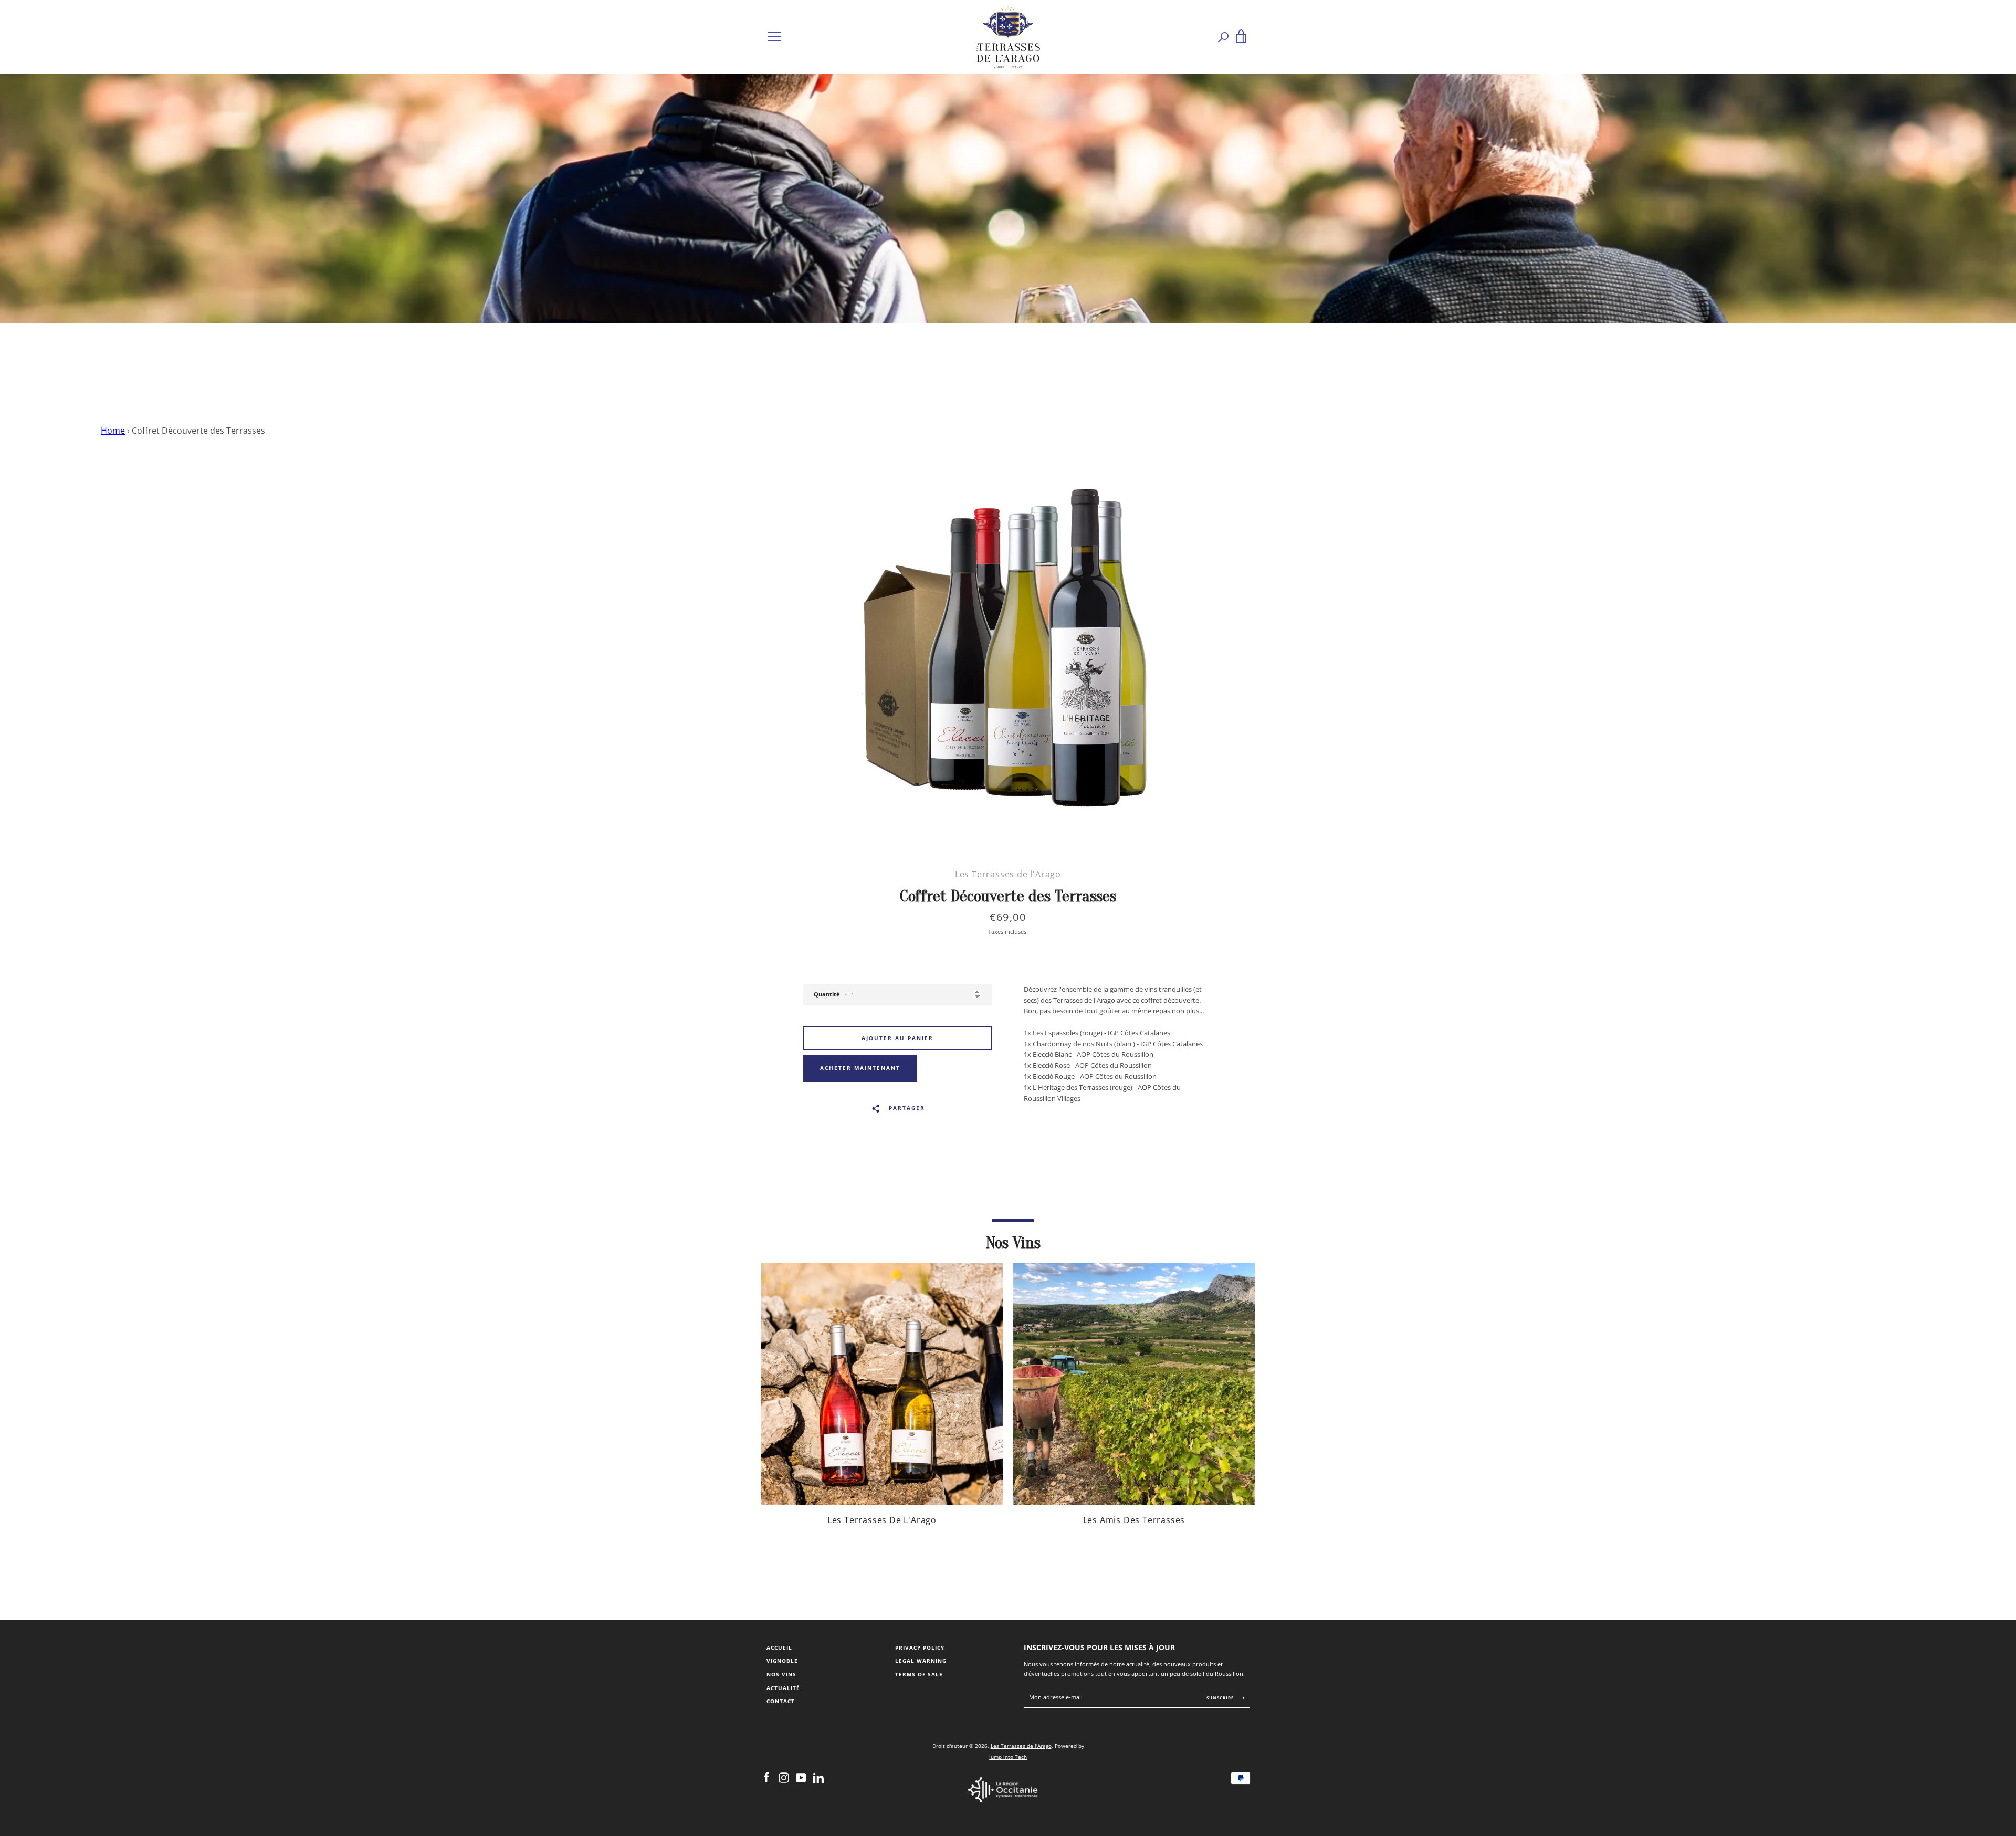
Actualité (783, 1688)
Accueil (779, 1648)
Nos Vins (781, 1675)
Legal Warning (921, 1661)
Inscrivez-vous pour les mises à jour (1099, 1647)
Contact (781, 1701)
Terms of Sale (919, 1675)
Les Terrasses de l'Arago (1021, 1746)
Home (113, 431)
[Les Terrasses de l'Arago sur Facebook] (766, 1777)
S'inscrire (1221, 1698)
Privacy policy (920, 1648)
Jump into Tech (1008, 1757)
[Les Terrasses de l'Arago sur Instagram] (784, 1777)
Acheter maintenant (860, 1068)
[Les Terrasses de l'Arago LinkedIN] (818, 1777)
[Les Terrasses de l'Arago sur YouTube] (801, 1777)
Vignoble (782, 1661)
